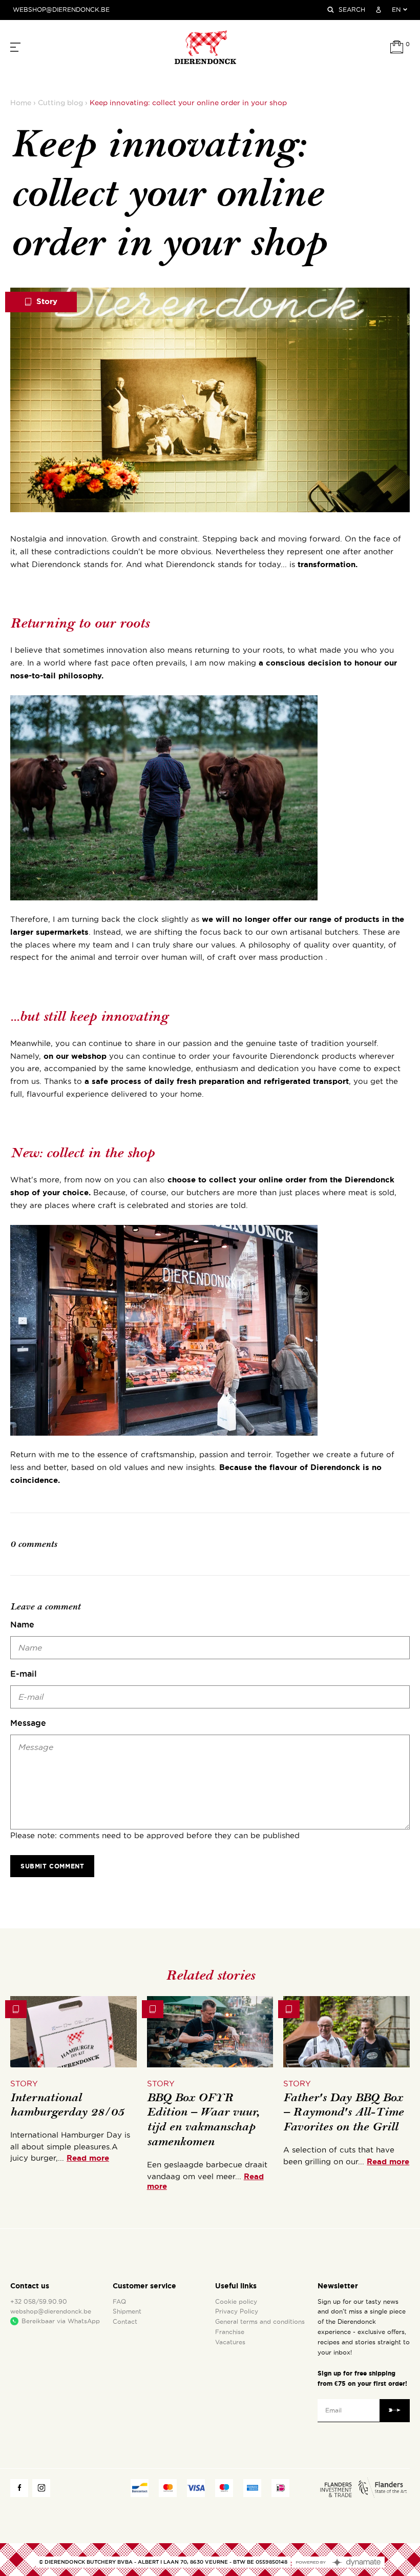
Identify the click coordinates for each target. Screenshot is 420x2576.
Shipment (127, 2311)
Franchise (230, 2332)
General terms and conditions (260, 2322)
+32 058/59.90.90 (39, 2302)
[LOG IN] (379, 10)
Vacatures (230, 2342)
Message (28, 1723)
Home (21, 103)
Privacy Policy (237, 2311)
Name (22, 1624)
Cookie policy (236, 2302)
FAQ (119, 2302)
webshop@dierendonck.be (61, 10)
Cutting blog (60, 103)
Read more (88, 2158)
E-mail (24, 1674)
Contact (125, 2322)
